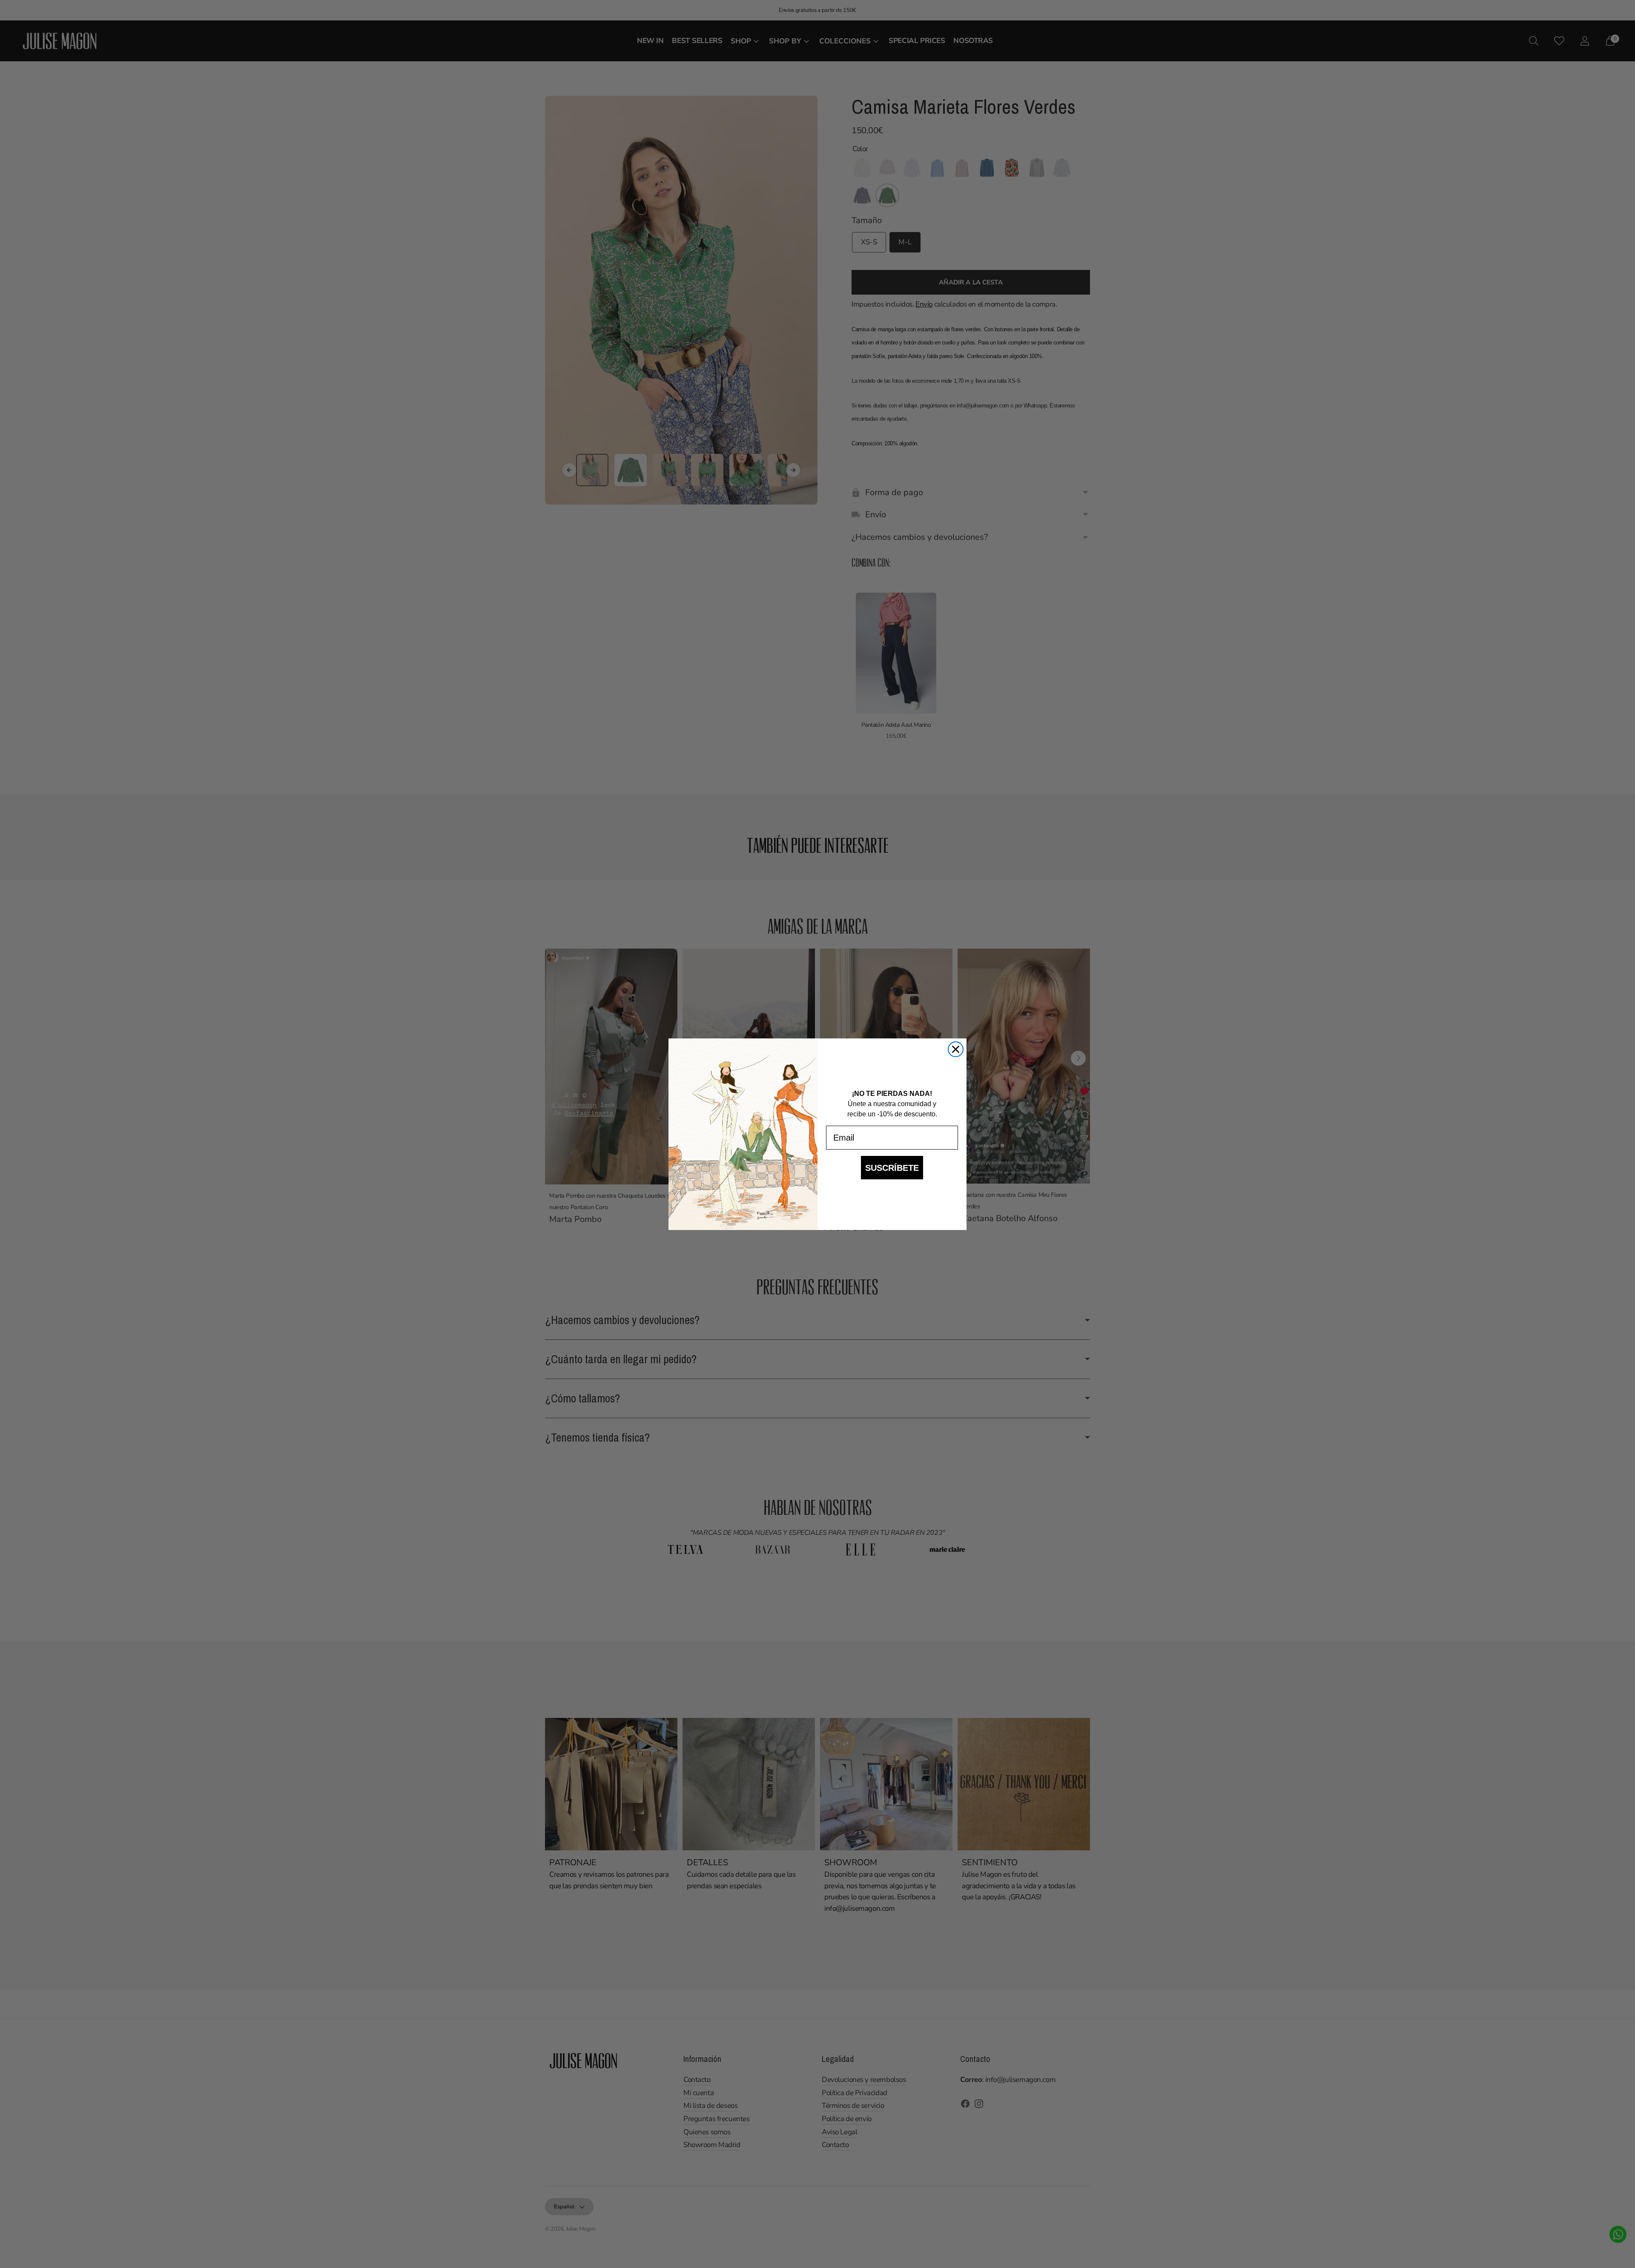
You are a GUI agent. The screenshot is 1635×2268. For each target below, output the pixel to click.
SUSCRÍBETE (892, 1168)
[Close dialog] (956, 1049)
